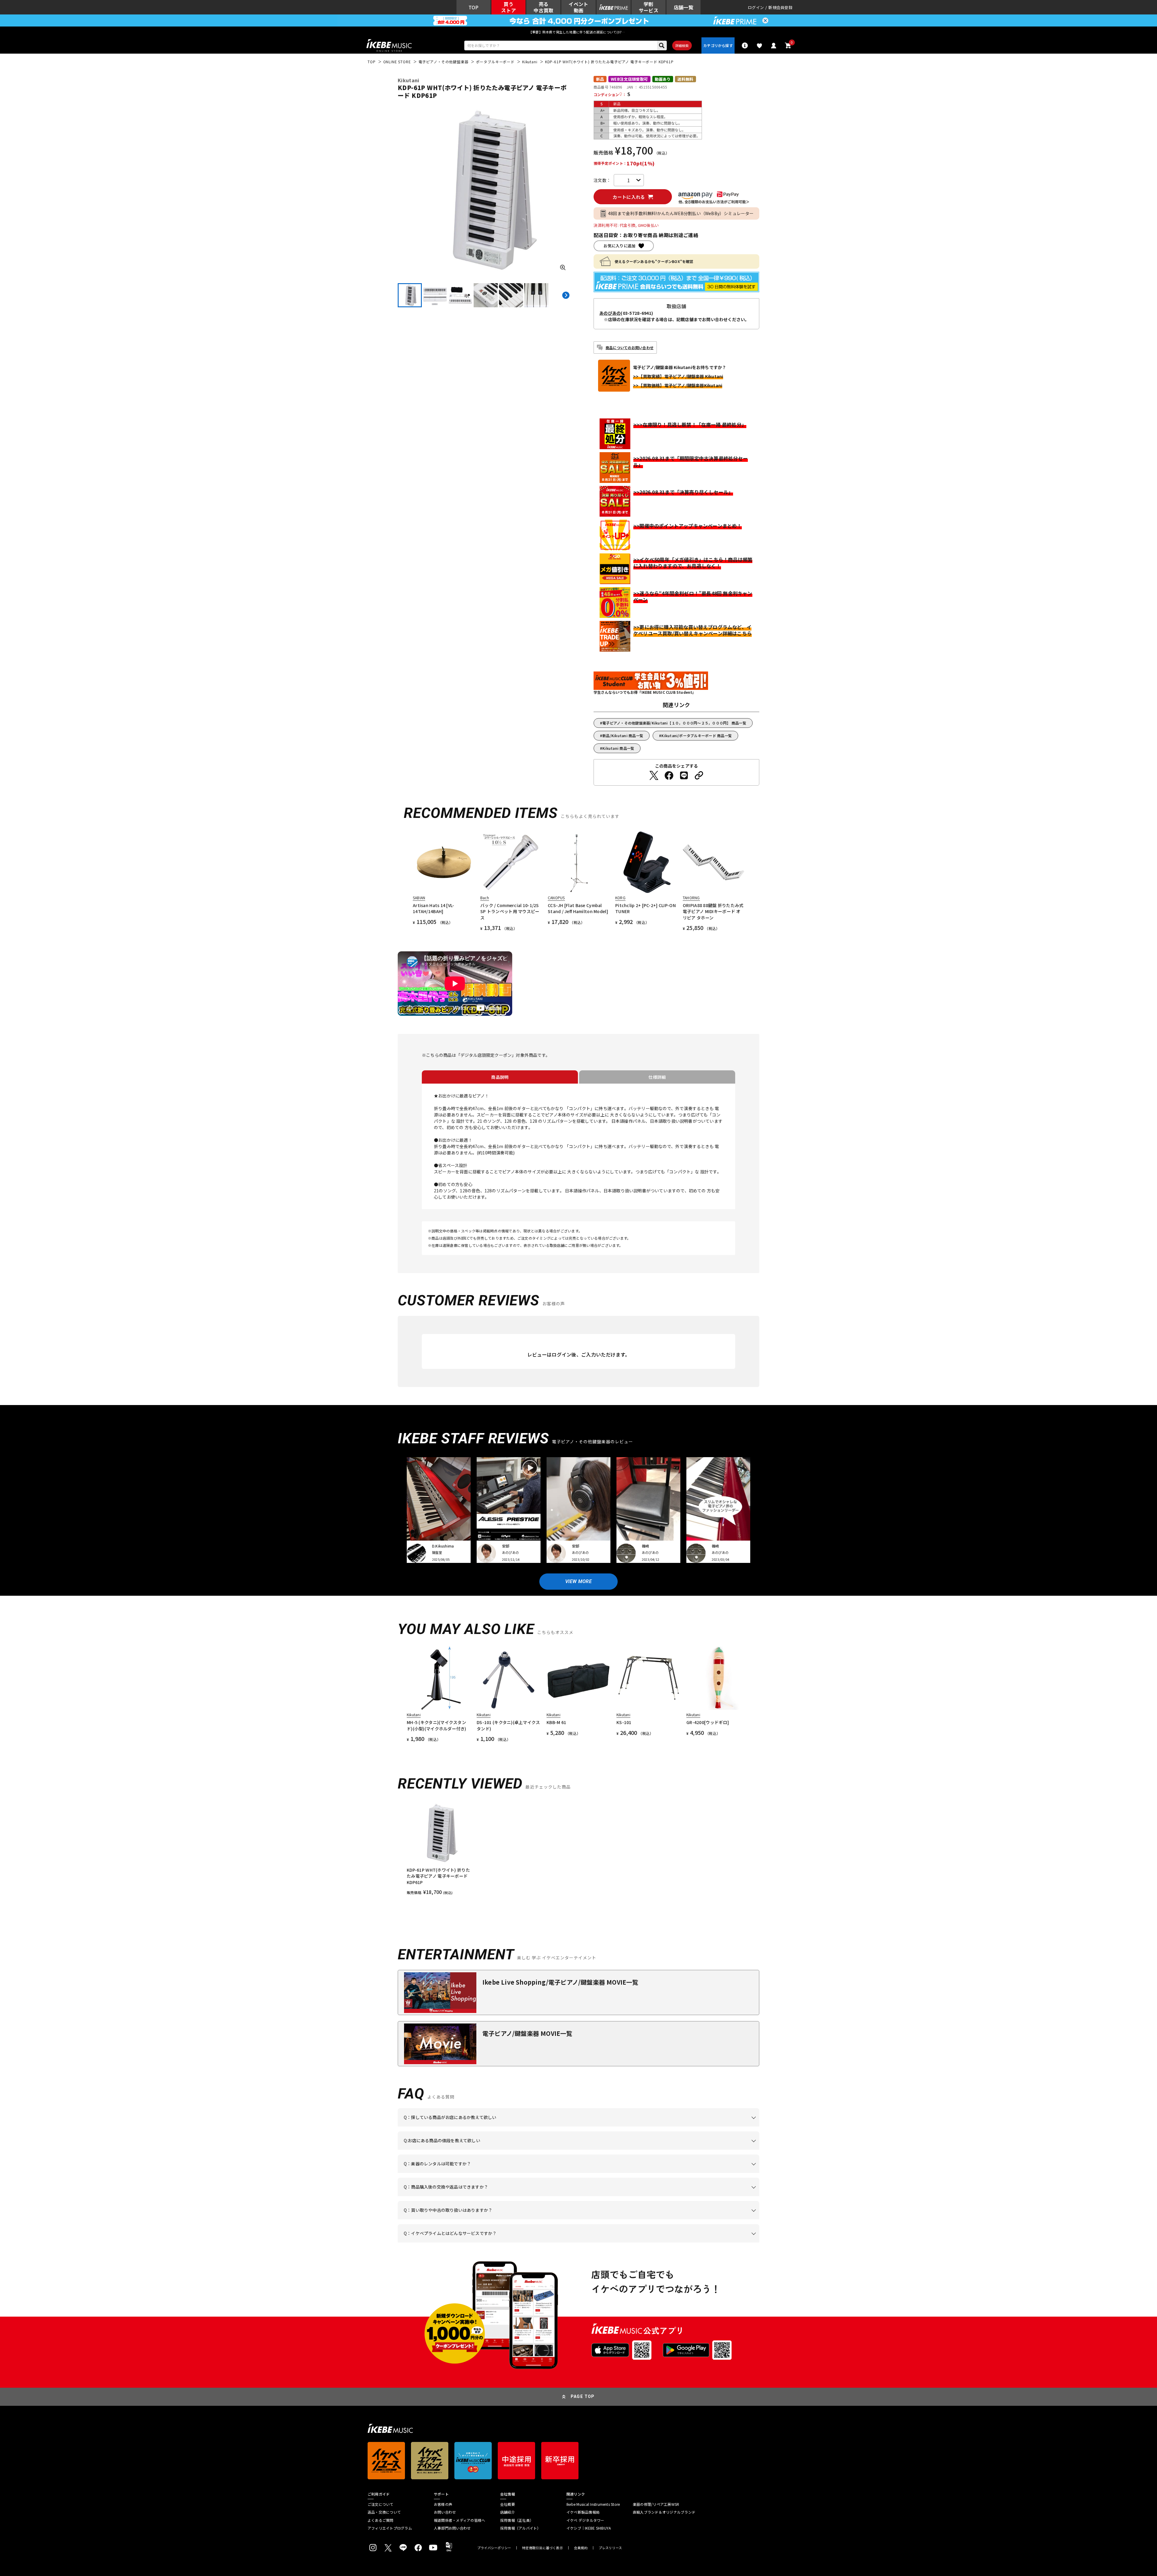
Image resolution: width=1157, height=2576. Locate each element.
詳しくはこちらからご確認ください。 (683, 2196)
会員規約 (581, 2548)
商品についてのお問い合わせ (630, 347)
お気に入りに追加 (619, 246)
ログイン (756, 7)
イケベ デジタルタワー (585, 2520)
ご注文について (381, 2504)
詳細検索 (682, 45)
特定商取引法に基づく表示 (542, 2548)
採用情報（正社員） (517, 2520)
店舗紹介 (508, 2512)
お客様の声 (443, 2504)
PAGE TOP (583, 2396)
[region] (578, 1848)
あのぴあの (610, 313)
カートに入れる (629, 197)
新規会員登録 (780, 7)
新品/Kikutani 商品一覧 (623, 736)
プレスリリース (610, 2548)
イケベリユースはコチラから (483, 2219)
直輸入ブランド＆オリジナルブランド (664, 2512)
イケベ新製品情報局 (583, 2512)
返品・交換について (384, 2512)
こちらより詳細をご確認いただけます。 (498, 2243)
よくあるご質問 (381, 2520)
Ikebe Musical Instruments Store (593, 2504)
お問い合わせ (445, 2512)
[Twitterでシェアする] (654, 775)
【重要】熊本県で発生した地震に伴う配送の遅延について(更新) (578, 32)
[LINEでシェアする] (684, 775)
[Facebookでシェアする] (669, 775)
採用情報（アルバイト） (520, 2528)
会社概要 (508, 2504)
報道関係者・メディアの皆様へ (459, 2520)
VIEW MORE (578, 1581)
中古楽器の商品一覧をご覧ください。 (581, 2173)
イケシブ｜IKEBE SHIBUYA (589, 2528)
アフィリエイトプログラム (390, 2528)
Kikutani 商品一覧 (618, 748)
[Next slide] (566, 295)
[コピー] (699, 775)
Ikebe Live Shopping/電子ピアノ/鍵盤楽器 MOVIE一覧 (560, 1982)
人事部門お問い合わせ (452, 2528)
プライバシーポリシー (494, 2548)
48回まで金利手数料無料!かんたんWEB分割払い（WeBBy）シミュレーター (681, 213)
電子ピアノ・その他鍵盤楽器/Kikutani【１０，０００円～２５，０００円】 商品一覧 (674, 723)
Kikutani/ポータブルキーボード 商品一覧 (697, 736)
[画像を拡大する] (563, 268)
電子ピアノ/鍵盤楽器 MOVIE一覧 (527, 2033)
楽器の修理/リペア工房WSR (656, 2504)
